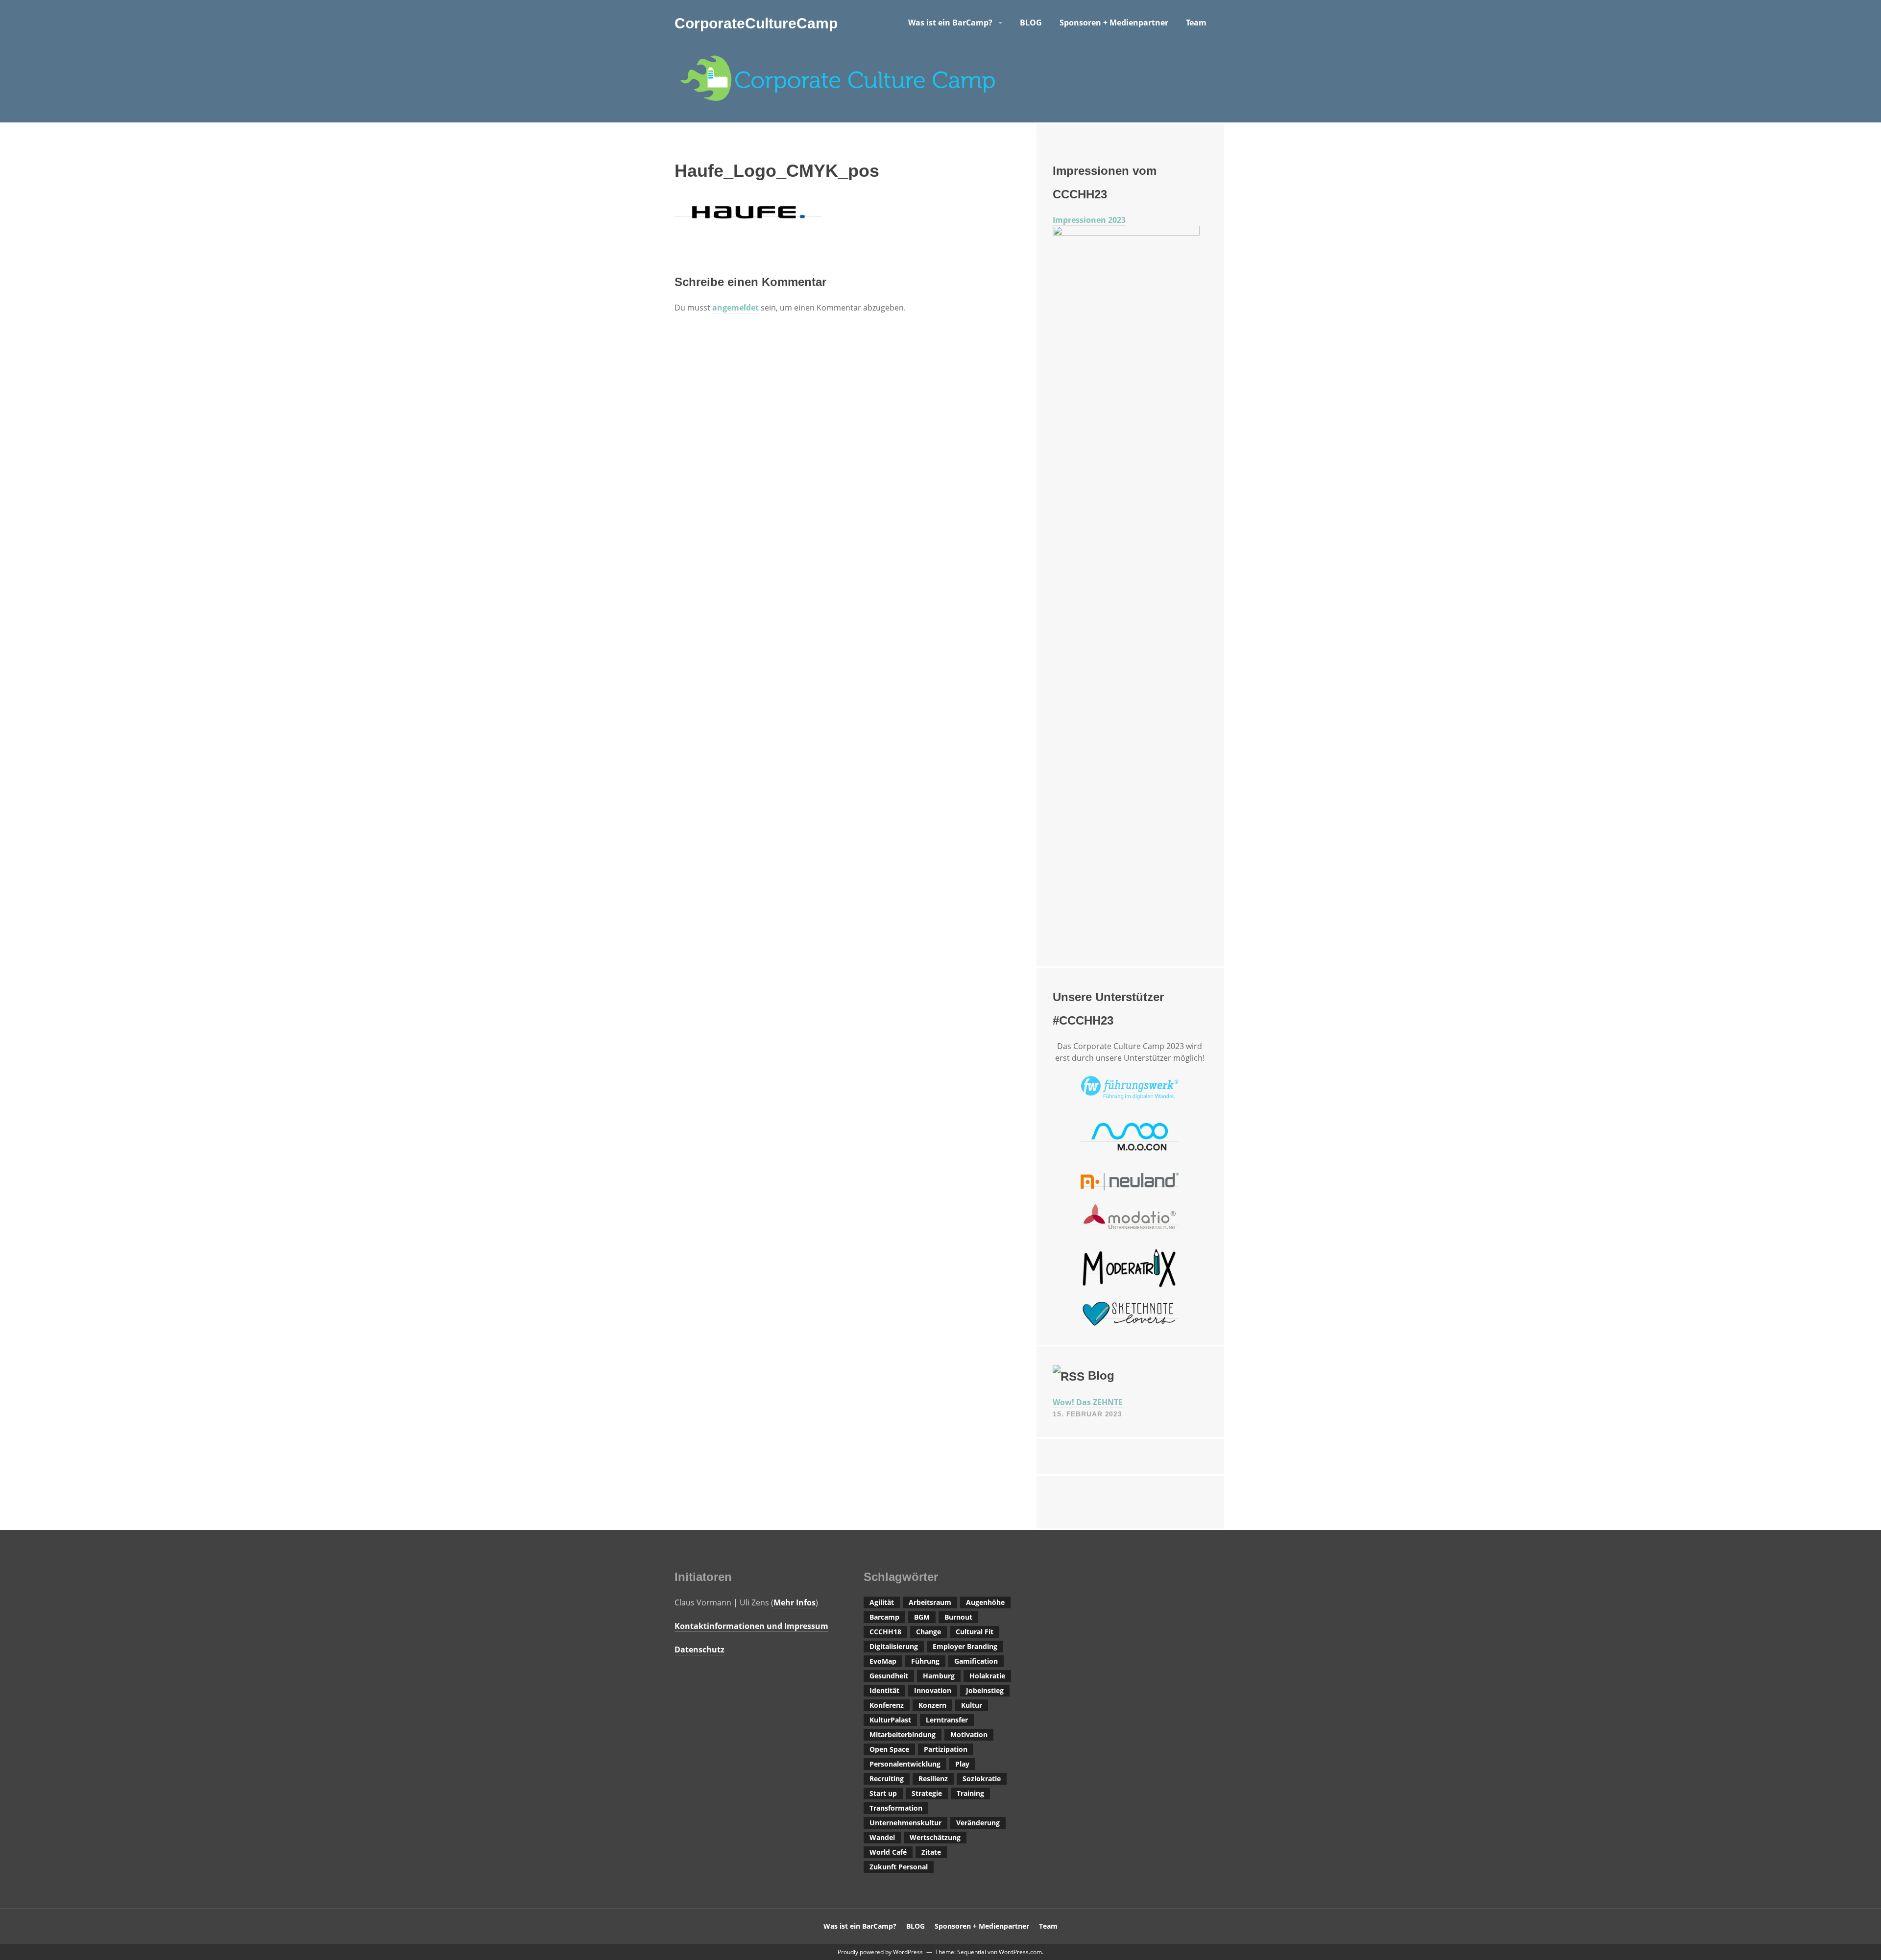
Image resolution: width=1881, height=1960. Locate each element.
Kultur (972, 1705)
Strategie (927, 1793)
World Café (888, 1852)
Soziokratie (982, 1779)
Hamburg (939, 1676)
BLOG (1031, 23)
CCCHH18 (885, 1632)
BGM (922, 1617)
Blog (1101, 1375)
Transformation (896, 1808)
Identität (884, 1690)
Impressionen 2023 (1089, 220)
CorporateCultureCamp (756, 23)
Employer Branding (965, 1646)
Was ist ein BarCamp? (950, 23)
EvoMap (883, 1661)
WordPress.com (1020, 1952)
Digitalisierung (894, 1646)
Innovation (933, 1690)
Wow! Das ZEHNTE (1088, 1402)
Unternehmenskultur (905, 1823)
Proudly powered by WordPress (880, 1952)
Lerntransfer (947, 1720)
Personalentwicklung (905, 1764)
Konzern (932, 1705)
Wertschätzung (935, 1837)
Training (970, 1793)
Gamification (976, 1661)
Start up (883, 1793)
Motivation (969, 1734)
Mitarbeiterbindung (903, 1734)
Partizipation (946, 1749)
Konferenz (887, 1705)
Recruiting (887, 1779)
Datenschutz (699, 1649)
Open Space (889, 1749)
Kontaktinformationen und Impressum (751, 1626)
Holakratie (987, 1676)
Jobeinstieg (985, 1690)
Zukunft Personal (899, 1867)
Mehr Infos (795, 1602)
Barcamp (884, 1617)
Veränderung (978, 1823)
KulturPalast (890, 1720)
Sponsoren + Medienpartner (1114, 23)
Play (962, 1764)
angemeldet (736, 308)
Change (928, 1632)
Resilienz (933, 1779)
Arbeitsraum (930, 1602)
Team (1196, 23)
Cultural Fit (975, 1632)
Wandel (882, 1837)
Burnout (958, 1617)
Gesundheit (889, 1676)
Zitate (931, 1852)
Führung (925, 1661)
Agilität (882, 1602)
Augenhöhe (985, 1602)
